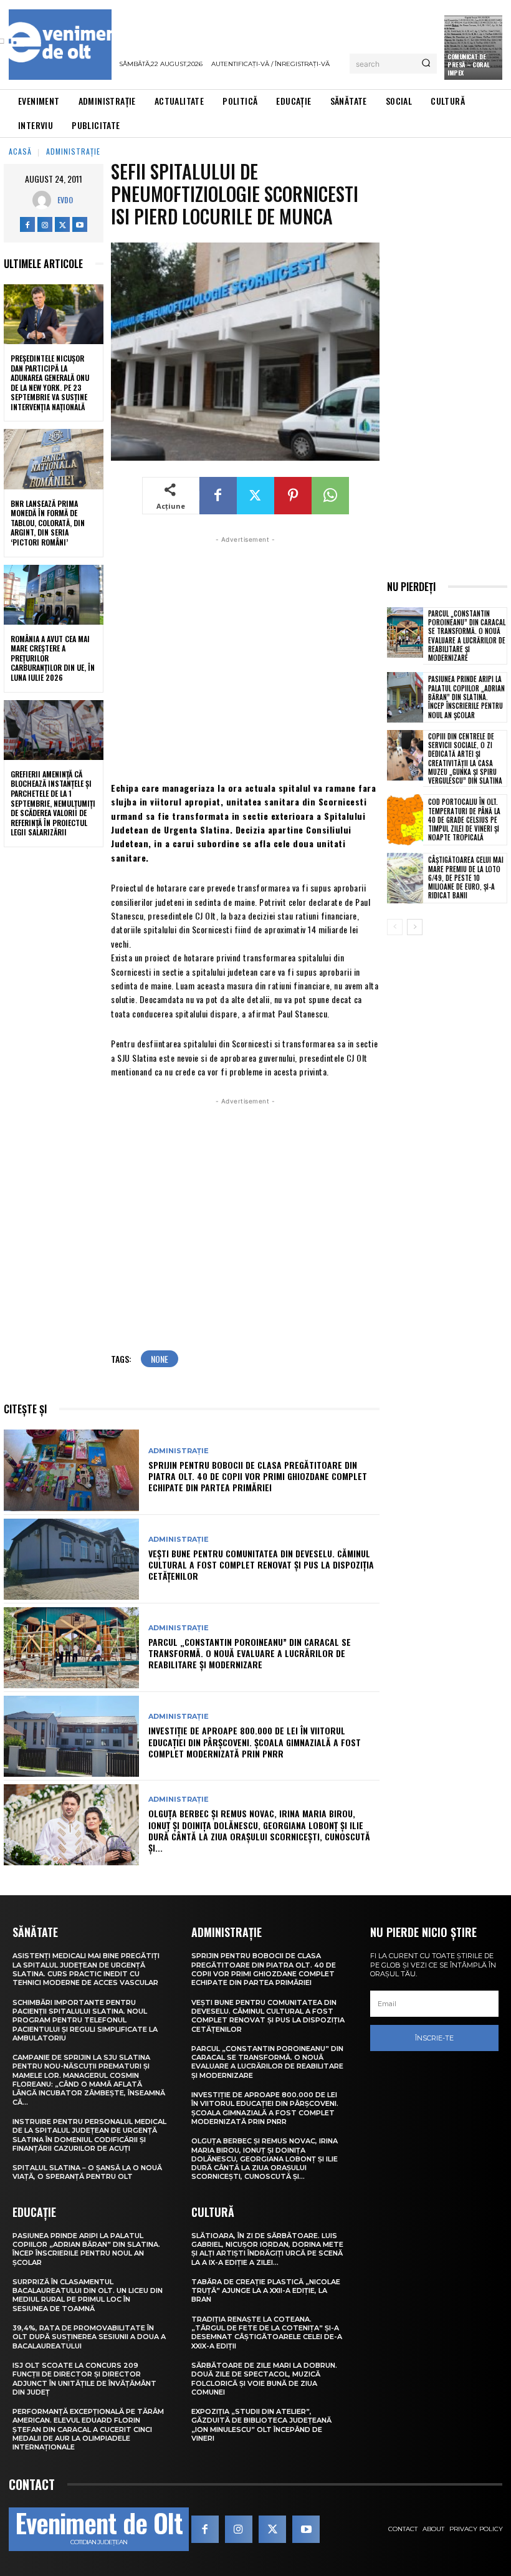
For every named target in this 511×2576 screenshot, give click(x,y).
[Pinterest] (293, 496)
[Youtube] (80, 224)
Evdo (65, 200)
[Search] (426, 64)
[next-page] (415, 927)
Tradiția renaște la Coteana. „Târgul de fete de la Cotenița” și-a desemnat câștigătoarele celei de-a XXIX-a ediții (267, 2333)
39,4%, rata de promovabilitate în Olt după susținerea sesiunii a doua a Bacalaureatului (89, 2337)
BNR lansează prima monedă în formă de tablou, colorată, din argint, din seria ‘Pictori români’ (48, 523)
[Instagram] (45, 224)
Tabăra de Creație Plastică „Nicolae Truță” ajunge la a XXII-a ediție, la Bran (266, 2291)
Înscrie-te (434, 2038)
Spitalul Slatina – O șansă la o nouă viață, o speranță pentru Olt (87, 2172)
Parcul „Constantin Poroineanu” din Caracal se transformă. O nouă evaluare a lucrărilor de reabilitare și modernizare (250, 1653)
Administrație (73, 151)
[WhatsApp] (330, 496)
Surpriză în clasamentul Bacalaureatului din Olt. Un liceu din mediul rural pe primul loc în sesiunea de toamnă (88, 2295)
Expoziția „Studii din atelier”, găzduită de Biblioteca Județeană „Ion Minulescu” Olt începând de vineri (261, 2425)
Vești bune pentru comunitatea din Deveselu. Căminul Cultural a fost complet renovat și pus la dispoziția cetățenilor (261, 1564)
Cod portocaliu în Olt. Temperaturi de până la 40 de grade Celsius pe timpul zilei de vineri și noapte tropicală (464, 819)
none (160, 1359)
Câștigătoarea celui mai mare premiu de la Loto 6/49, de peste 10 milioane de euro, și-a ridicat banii (466, 877)
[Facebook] (27, 224)
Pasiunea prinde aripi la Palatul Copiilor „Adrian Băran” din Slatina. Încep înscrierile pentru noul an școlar (466, 697)
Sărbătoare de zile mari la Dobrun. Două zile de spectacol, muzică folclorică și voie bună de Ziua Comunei (264, 2379)
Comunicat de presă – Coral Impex (469, 65)
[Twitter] (62, 224)
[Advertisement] (245, 657)
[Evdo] (45, 200)
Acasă (20, 151)
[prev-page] (395, 927)
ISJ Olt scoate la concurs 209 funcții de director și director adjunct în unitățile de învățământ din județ (84, 2379)
